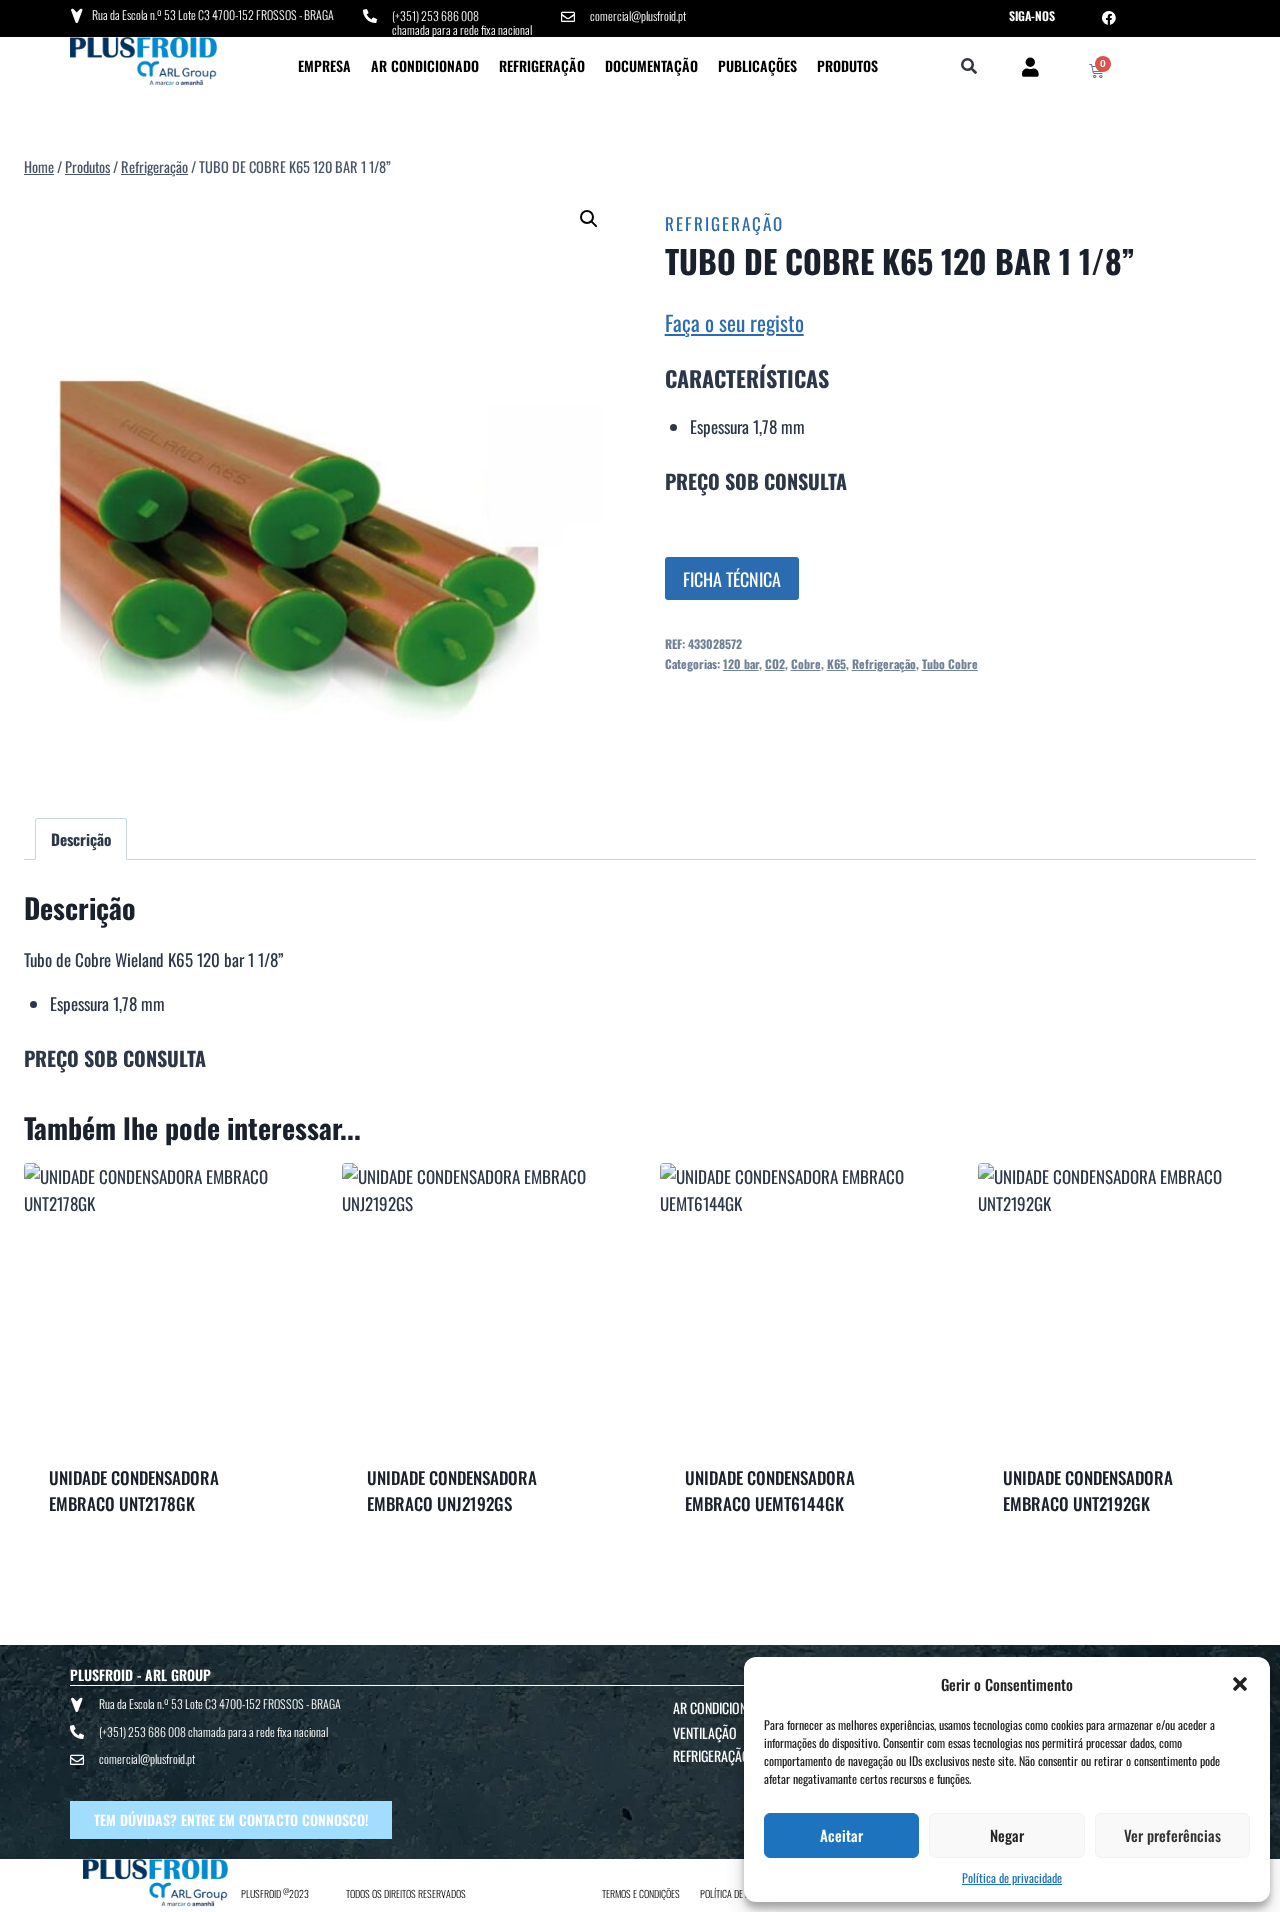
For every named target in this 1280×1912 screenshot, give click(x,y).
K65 (836, 663)
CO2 (775, 663)
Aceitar (841, 1835)
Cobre (806, 663)
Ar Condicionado (425, 65)
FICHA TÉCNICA (732, 579)
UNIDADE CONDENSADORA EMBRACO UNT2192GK (1088, 1490)
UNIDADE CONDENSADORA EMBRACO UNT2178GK (134, 1490)
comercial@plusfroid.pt (638, 15)
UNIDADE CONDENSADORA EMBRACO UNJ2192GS (452, 1490)
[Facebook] (1109, 18)
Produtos (847, 65)
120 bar (741, 663)
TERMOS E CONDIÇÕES (641, 1893)
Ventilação (705, 1732)
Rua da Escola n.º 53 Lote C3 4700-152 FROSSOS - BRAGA (213, 14)
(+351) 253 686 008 (435, 15)
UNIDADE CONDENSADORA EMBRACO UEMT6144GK (770, 1490)
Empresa (324, 65)
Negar (1007, 1835)
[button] (1240, 1684)
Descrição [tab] (81, 839)
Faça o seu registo (734, 322)
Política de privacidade (1012, 1877)
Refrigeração (542, 65)
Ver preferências (1172, 1835)
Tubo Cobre (950, 663)
